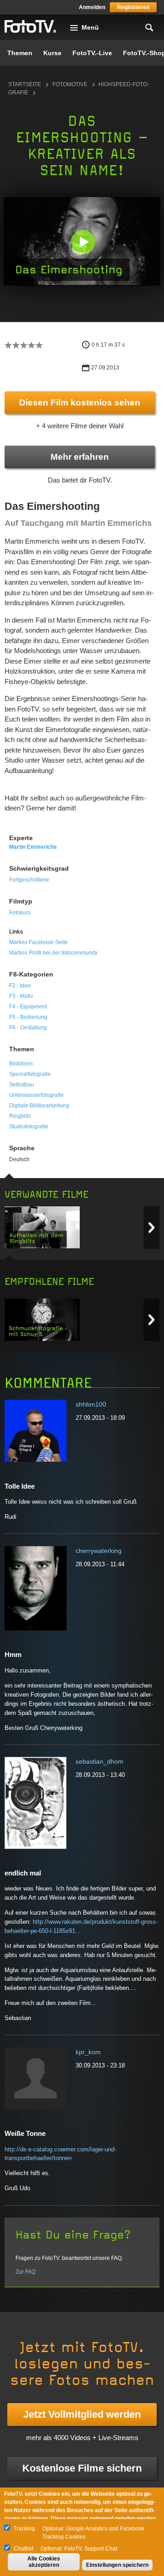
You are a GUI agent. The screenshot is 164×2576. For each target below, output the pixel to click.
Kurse (52, 53)
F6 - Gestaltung (28, 1028)
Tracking (24, 2529)
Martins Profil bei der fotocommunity (53, 953)
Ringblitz (20, 1116)
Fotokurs (20, 913)
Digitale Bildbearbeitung (39, 1106)
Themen (20, 53)
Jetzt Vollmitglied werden (82, 2414)
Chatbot (23, 2549)
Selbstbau (22, 1085)
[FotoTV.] (31, 27)
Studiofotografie (29, 1127)
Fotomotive (70, 84)
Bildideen (21, 1064)
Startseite (25, 84)
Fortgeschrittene (29, 880)
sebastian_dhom (100, 1761)
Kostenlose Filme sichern (82, 2468)
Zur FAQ (26, 2272)
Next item (151, 1228)
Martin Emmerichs (33, 847)
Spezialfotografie (30, 1074)
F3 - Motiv (21, 996)
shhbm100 (91, 1404)
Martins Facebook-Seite (38, 942)
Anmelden (92, 7)
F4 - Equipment (28, 1007)
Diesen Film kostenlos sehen (80, 402)
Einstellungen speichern (117, 2565)
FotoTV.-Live (92, 53)
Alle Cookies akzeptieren (44, 2562)
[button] (83, 242)
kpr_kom (88, 2052)
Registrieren (133, 7)
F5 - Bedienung (28, 1017)
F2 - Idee (20, 986)
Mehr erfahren (80, 457)
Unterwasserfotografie (36, 1095)
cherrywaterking (99, 1551)
